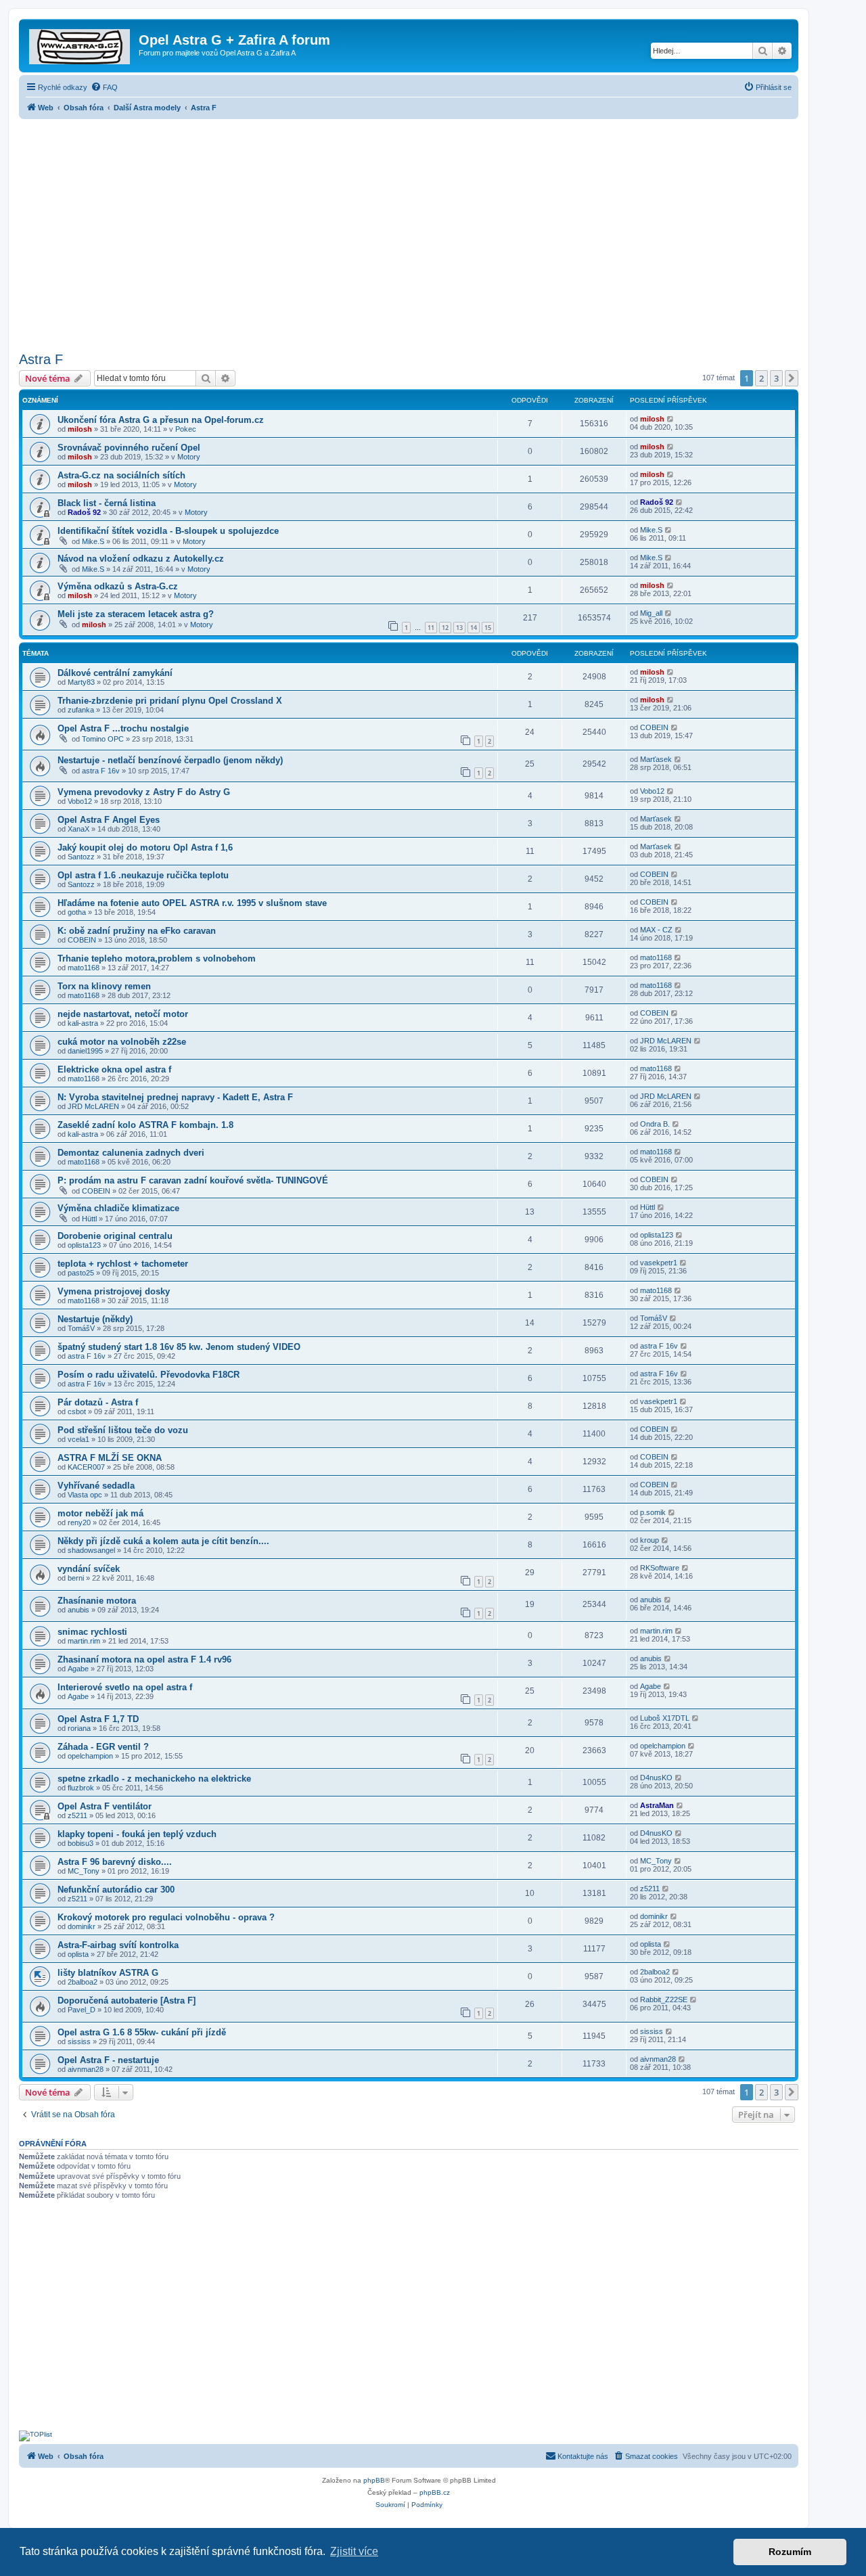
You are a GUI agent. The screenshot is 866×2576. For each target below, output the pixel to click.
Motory (189, 457)
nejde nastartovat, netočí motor (123, 1014)
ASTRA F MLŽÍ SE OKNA (110, 1458)
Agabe (78, 1669)
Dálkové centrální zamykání (115, 673)
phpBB (374, 2480)
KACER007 (86, 1467)
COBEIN (654, 727)
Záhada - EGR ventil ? (103, 1747)
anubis (78, 1610)
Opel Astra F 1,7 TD (98, 1719)
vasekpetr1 (659, 1263)
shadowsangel (91, 1550)
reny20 (79, 1522)
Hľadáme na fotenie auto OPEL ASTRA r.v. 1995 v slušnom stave (192, 903)
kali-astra (83, 1023)
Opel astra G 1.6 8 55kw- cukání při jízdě (142, 2032)
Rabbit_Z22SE (664, 1999)
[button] (792, 378)
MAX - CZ (656, 930)
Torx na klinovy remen (104, 986)
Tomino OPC (103, 739)
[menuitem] (104, 87)
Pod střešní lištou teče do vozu (123, 1430)
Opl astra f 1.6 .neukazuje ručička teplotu (143, 875)
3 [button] (776, 378)
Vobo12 (80, 801)
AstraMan (657, 1805)
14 (474, 628)
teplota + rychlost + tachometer (123, 1264)
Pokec (186, 429)
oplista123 (84, 1245)
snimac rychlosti (92, 1632)
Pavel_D (82, 2010)
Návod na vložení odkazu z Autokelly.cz (141, 559)
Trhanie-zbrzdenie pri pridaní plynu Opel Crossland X (170, 701)
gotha (77, 912)
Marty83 (81, 682)
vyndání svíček (89, 1569)
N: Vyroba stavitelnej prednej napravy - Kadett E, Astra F (175, 1097)
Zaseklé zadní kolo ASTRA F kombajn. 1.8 (145, 1125)
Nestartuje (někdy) (95, 1319)
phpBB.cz (435, 2492)
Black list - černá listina (107, 503)
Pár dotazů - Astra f (98, 1402)
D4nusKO (656, 1778)
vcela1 (78, 1439)
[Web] (81, 44)
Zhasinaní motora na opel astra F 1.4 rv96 (144, 1659)
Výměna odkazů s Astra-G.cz (118, 586)
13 (459, 628)
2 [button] (761, 378)
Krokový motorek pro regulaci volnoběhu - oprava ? (166, 1917)
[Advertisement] (409, 231)
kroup (649, 1540)
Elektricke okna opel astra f (114, 1069)
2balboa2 (83, 1982)
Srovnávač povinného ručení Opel (129, 448)
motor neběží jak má (100, 1513)
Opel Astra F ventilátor (105, 1806)
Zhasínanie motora (97, 1601)
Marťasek (656, 759)
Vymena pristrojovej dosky (114, 1291)
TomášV (81, 1328)
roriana (79, 1728)
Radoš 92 (84, 512)
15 (488, 628)
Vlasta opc (85, 1495)
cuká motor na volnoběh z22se (122, 1042)
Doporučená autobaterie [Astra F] (127, 2001)
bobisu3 (81, 1843)
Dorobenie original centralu (115, 1236)
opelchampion (90, 1756)
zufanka (81, 710)
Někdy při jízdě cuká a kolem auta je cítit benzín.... (163, 1541)
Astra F (41, 359)
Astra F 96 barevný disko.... (115, 1862)
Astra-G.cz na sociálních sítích (121, 475)
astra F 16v (101, 771)
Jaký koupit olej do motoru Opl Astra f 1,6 (145, 848)
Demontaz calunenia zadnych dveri (131, 1153)
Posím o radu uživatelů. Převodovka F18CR (149, 1375)
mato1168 (84, 968)
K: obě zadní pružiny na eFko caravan (137, 931)
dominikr (82, 1926)
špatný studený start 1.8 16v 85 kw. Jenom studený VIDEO (179, 1347)
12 (445, 628)
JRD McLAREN (666, 1041)
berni (76, 1578)
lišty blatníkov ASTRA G (108, 1973)
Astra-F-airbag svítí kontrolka (118, 1945)
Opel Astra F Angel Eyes (109, 820)
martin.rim (84, 1641)
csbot (77, 1411)
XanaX (78, 829)
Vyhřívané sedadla (96, 1486)
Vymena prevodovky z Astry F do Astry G (144, 792)
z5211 (77, 1815)
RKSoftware (660, 1568)
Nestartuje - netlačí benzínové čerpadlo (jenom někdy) (170, 760)
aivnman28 (86, 2069)
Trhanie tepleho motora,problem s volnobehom (157, 958)
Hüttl (89, 1219)
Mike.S (93, 541)
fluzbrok (81, 1788)
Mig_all (651, 613)
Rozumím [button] (790, 2552)
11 (431, 628)
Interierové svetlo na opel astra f (125, 1687)
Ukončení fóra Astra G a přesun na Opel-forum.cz (161, 420)
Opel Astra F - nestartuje (108, 2060)
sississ (79, 2041)
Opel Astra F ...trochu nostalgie (123, 728)
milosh (80, 429)
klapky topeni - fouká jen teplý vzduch (137, 1834)
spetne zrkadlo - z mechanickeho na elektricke (154, 1779)
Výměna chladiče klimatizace (118, 1208)
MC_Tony (84, 1871)
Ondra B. (655, 1124)
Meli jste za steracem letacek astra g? (136, 614)
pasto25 (81, 1273)
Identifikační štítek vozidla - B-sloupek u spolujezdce (168, 531)
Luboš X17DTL (665, 1718)
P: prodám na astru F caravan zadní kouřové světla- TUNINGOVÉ (193, 1180)
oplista (78, 1954)
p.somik (653, 1512)
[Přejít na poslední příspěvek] (671, 419)
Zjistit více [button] (354, 2551)
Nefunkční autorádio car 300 (116, 1890)
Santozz (81, 857)
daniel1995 (85, 1051)
